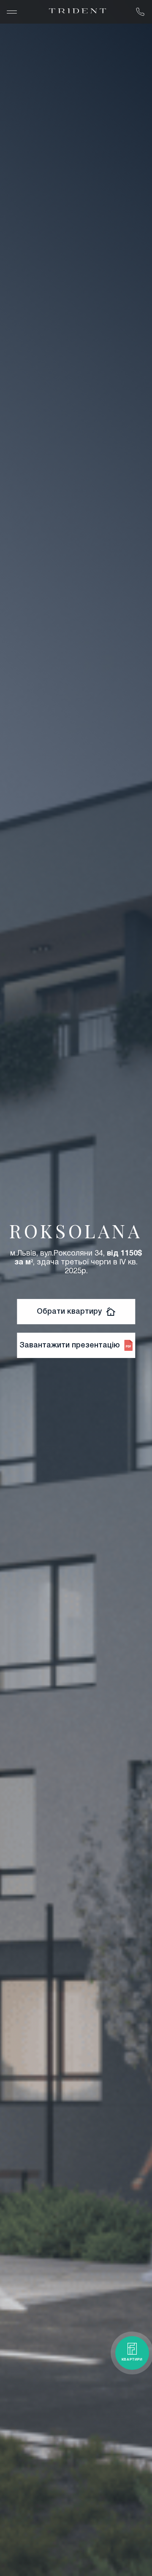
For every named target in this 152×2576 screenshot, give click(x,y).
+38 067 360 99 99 (140, 12)
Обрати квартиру (69, 1312)
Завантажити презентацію (70, 1345)
